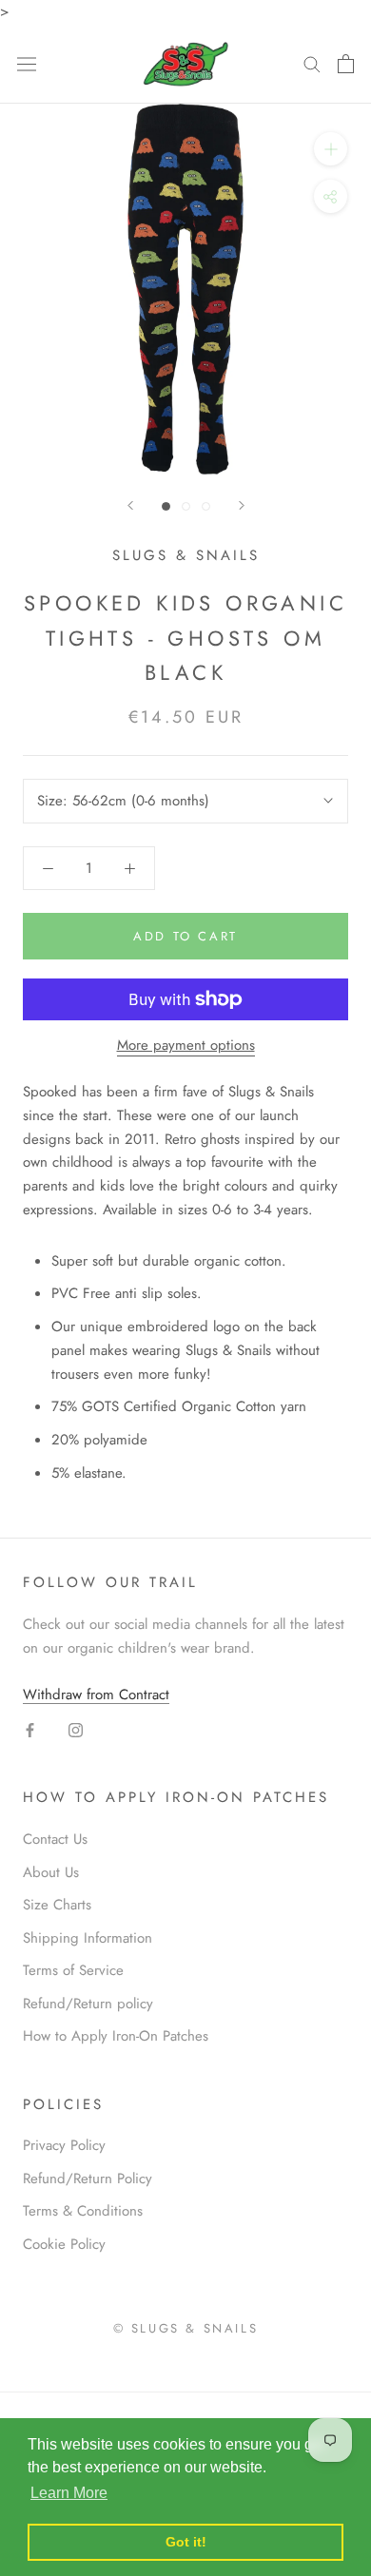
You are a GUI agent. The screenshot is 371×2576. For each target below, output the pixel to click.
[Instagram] (76, 1729)
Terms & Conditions (83, 2211)
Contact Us (55, 1839)
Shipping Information (88, 1938)
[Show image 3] (206, 506)
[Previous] (130, 505)
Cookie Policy (64, 2244)
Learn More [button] (69, 2493)
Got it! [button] (186, 2542)
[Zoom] (331, 149)
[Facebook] (30, 1729)
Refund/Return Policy (88, 2179)
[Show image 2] (186, 506)
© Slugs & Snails (186, 2328)
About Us (51, 1872)
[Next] (242, 505)
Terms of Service (73, 1970)
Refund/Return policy (88, 2004)
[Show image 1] (166, 506)
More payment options (186, 1045)
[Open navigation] (27, 64)
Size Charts (57, 1905)
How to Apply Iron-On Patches (116, 2036)
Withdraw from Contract (96, 1695)
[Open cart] (346, 64)
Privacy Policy (64, 2145)
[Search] (312, 63)
